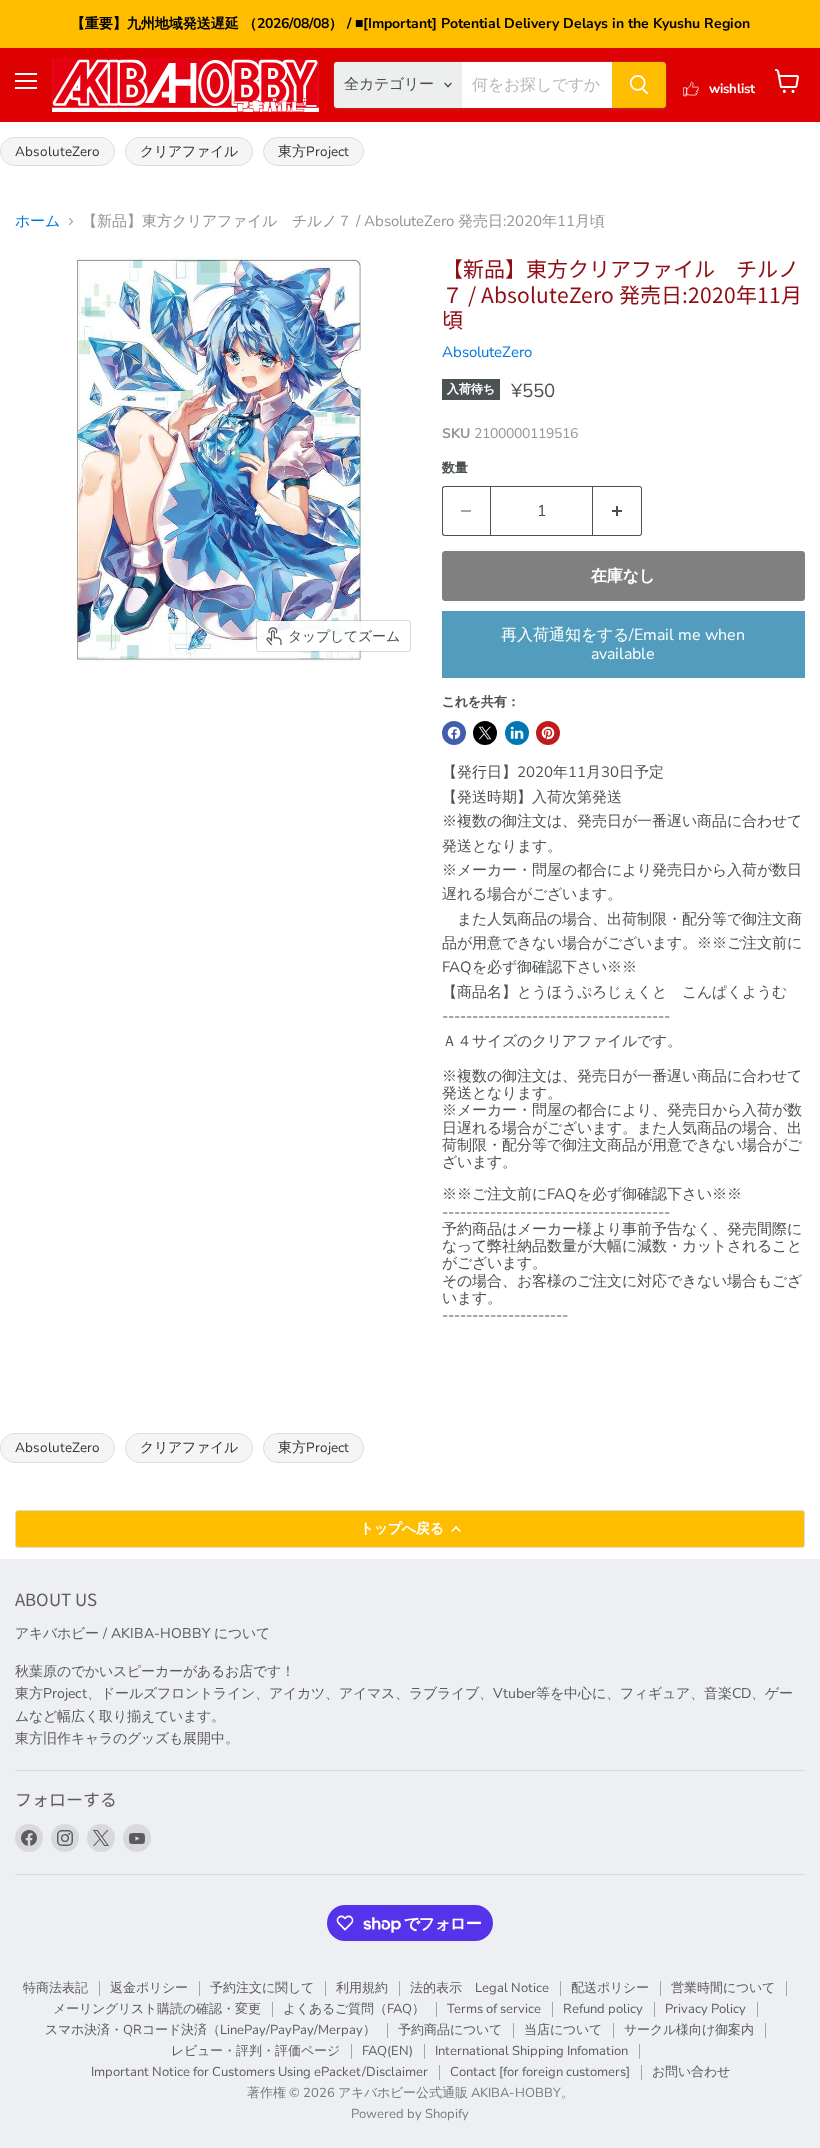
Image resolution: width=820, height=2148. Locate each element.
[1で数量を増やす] (617, 511)
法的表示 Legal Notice (479, 1988)
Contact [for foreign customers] (540, 2072)
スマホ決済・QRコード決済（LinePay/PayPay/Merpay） (210, 2030)
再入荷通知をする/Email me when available (623, 644)
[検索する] (639, 85)
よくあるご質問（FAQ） (354, 2009)
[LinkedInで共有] (517, 733)
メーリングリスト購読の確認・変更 (157, 2009)
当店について (563, 2030)
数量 (455, 468)
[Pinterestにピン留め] (548, 733)
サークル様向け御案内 (689, 2030)
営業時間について (723, 1988)
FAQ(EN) (387, 2051)
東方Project (313, 151)
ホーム (37, 221)
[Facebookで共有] (454, 733)
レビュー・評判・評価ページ (255, 2051)
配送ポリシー (610, 1988)
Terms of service (494, 2009)
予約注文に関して (262, 1988)
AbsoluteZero (57, 151)
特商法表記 (55, 1988)
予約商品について (450, 2030)
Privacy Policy (705, 2009)
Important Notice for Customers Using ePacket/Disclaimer (259, 2072)
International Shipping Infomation (531, 2051)
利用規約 (362, 1988)
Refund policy (603, 2009)
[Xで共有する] (485, 733)
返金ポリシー (149, 1988)
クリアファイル (189, 151)
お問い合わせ (691, 2072)
